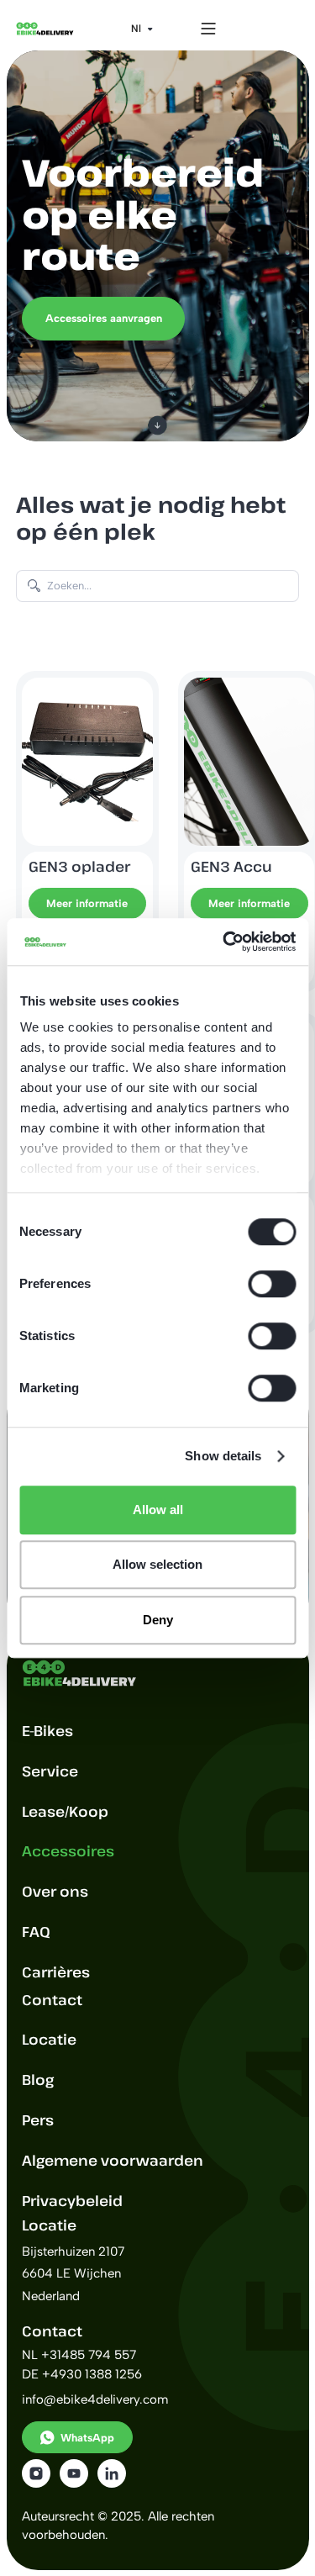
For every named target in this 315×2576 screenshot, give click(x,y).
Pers (38, 2120)
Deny (158, 1620)
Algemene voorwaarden (113, 2160)
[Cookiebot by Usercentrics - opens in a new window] (224, 942)
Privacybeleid (72, 2201)
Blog (38, 2080)
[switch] (272, 1284)
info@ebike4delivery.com (95, 2399)
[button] (142, 29)
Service (50, 1771)
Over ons (55, 1891)
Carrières (56, 1972)
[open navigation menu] (208, 28)
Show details (223, 1456)
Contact (52, 2000)
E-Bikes (47, 1731)
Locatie (49, 2039)
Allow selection (157, 1564)
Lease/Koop (65, 1811)
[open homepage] (45, 29)
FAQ (36, 1932)
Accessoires (68, 1851)
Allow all (158, 1510)
